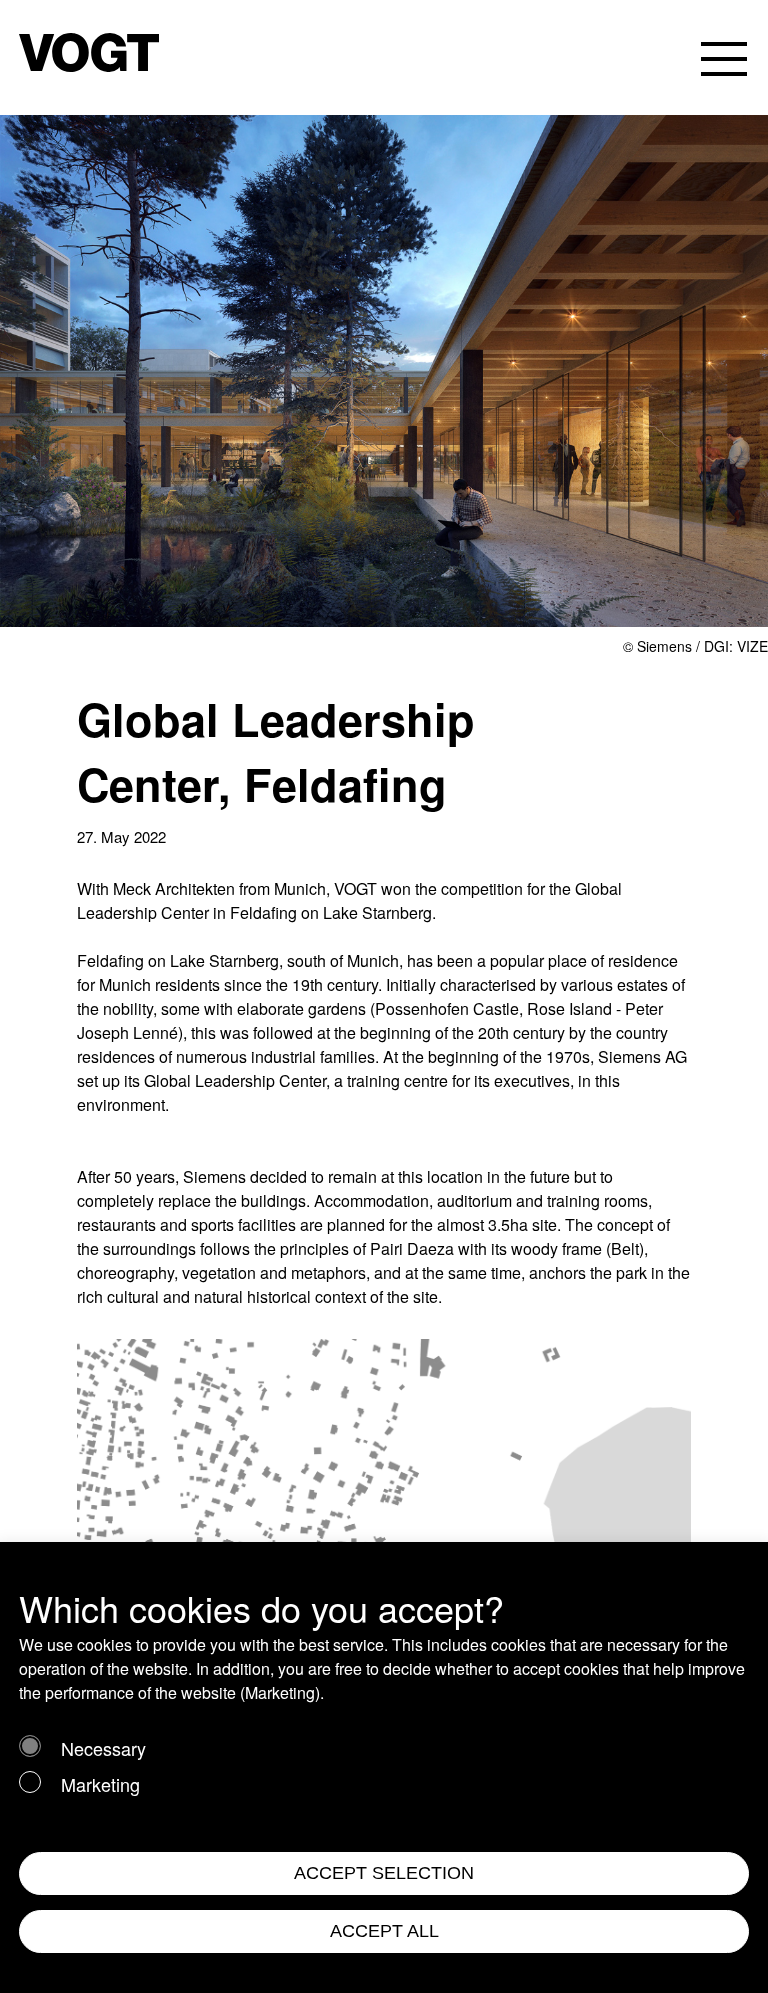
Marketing (100, 1784)
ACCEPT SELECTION (384, 1873)
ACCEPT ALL (384, 1931)
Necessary (103, 1748)
